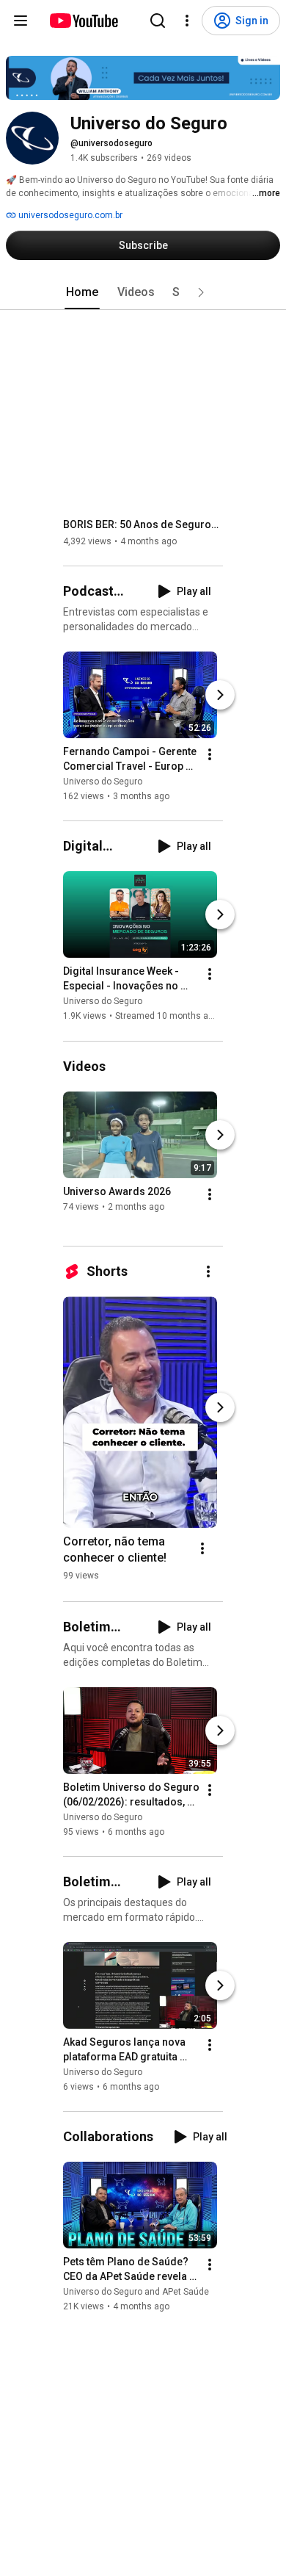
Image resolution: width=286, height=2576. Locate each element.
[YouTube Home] (83, 21)
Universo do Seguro (103, 782)
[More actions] (210, 754)
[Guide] (21, 21)
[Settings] (187, 21)
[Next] (220, 695)
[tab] (82, 292)
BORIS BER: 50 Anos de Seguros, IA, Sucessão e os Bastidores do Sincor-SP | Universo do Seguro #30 (143, 524)
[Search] (158, 21)
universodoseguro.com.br (69, 215)
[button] (201, 292)
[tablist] (143, 292)
